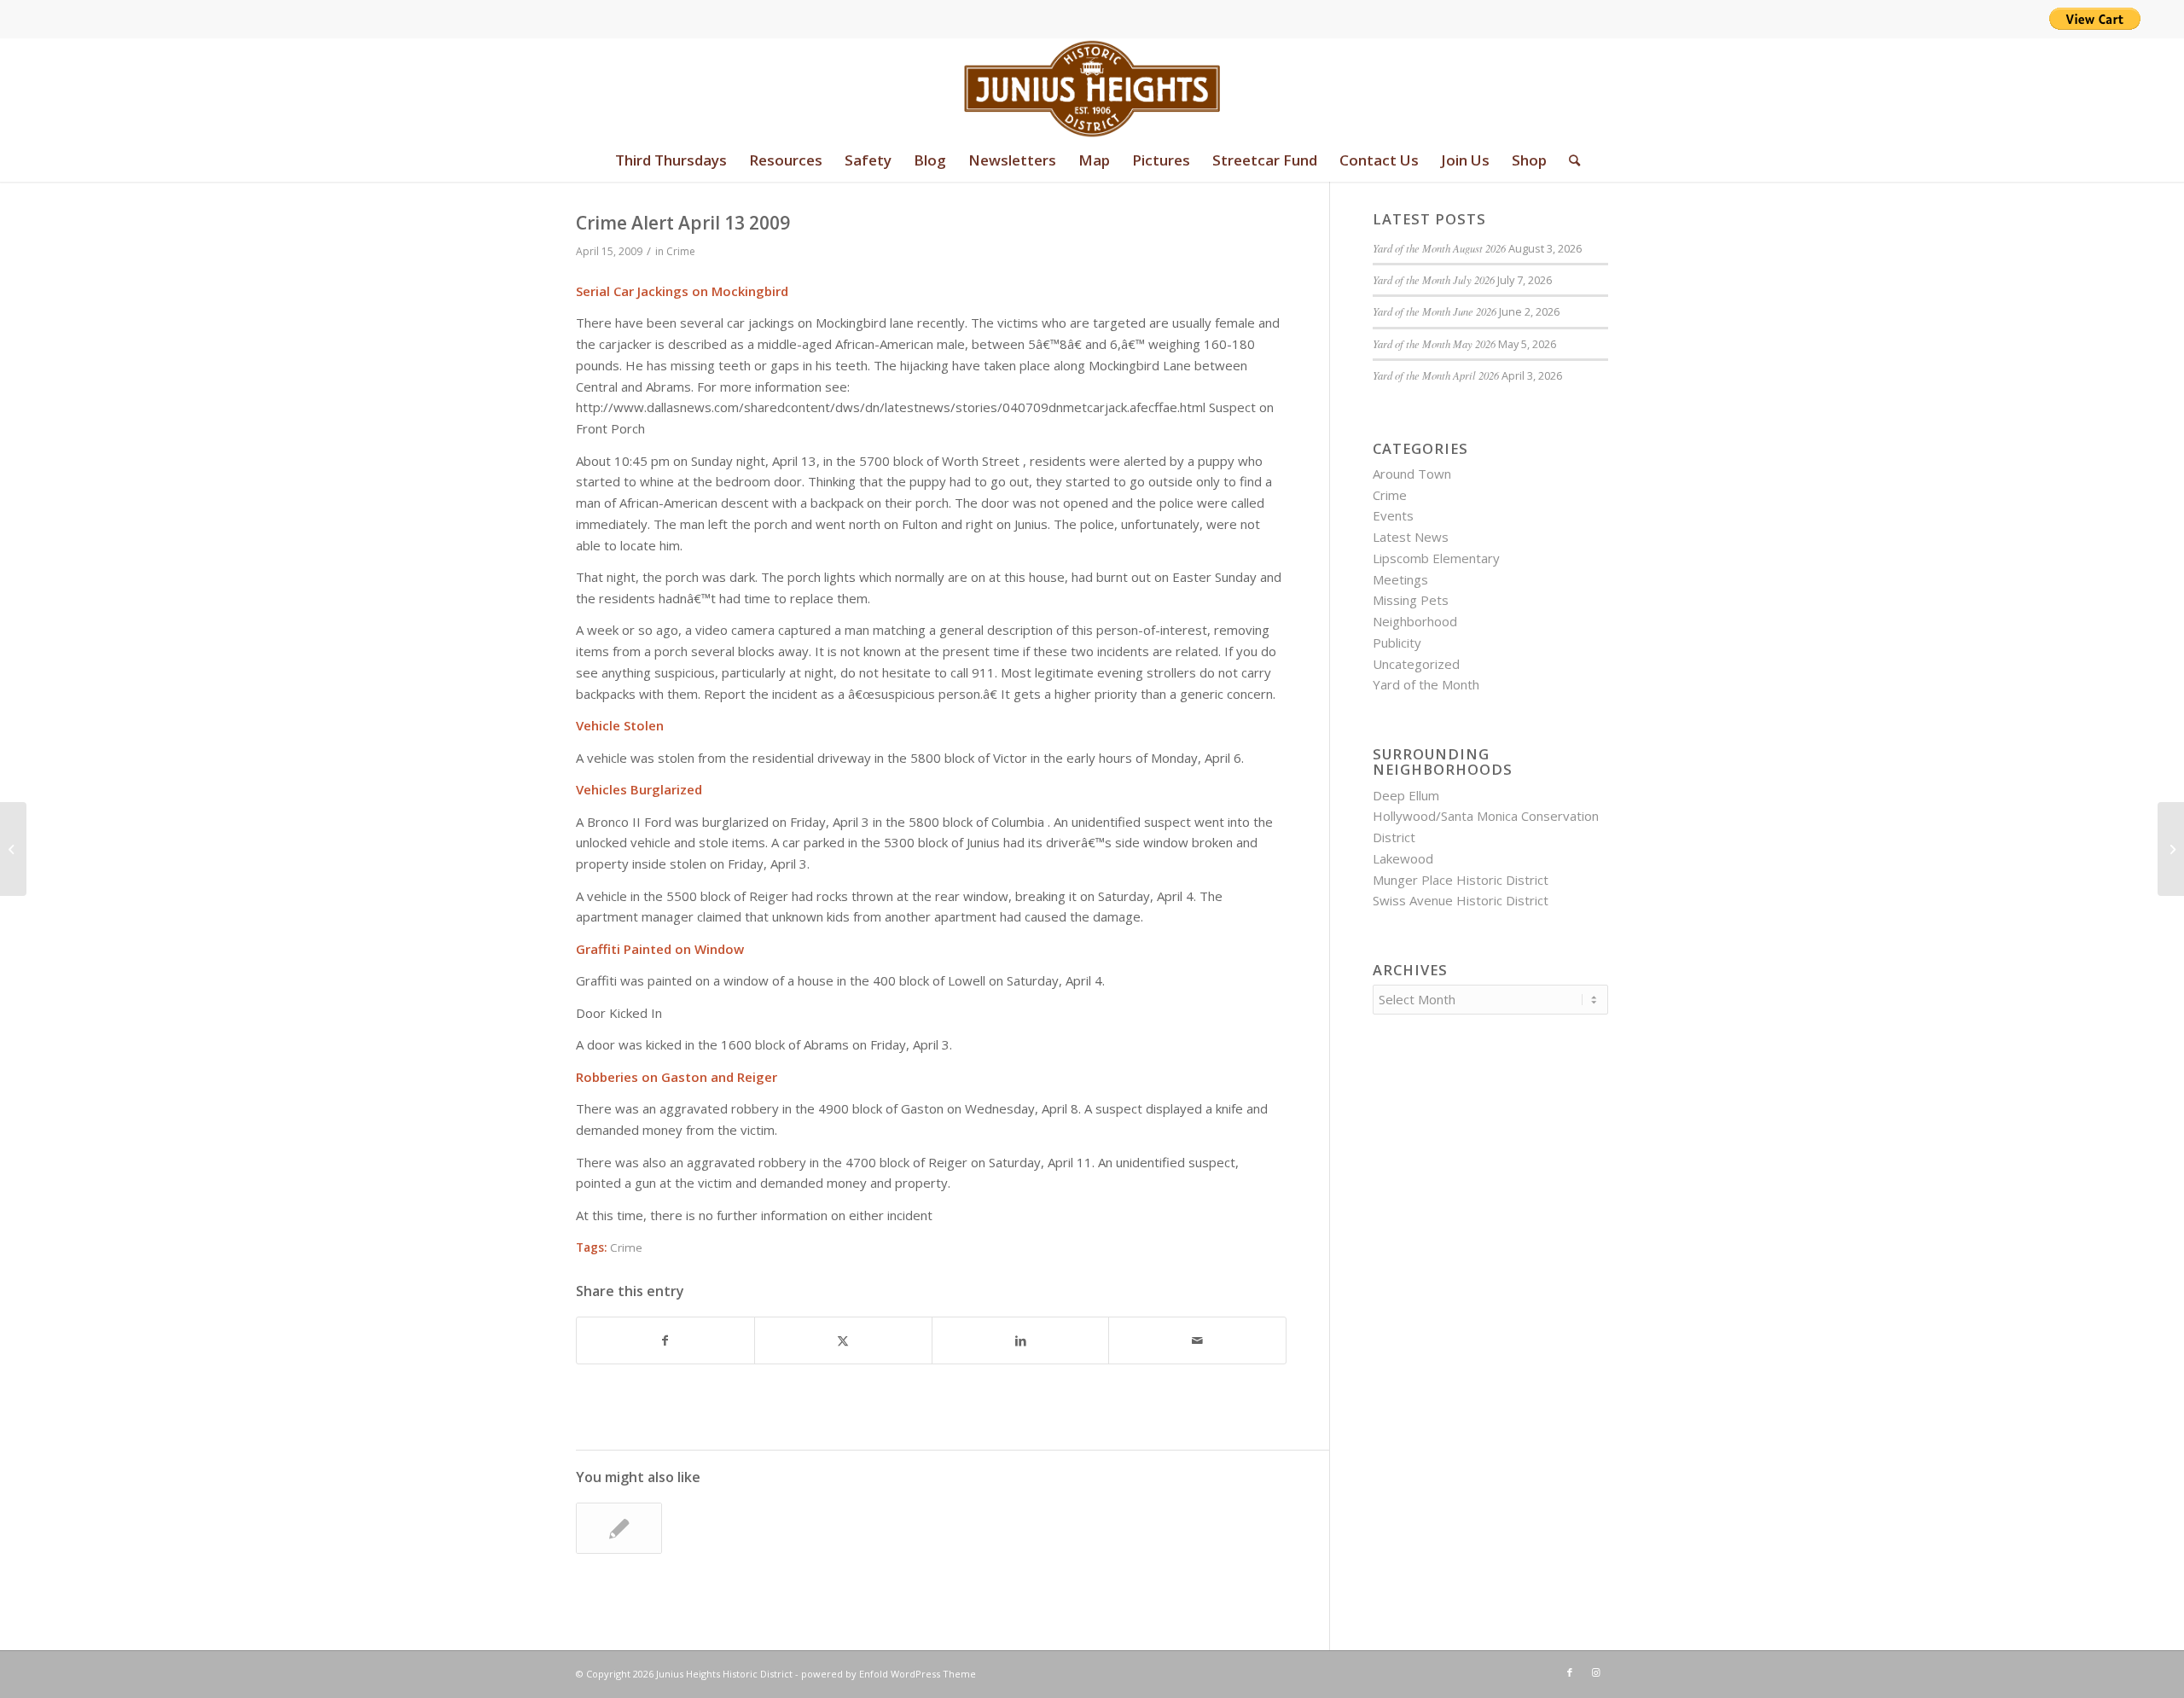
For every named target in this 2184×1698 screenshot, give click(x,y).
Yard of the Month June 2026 (1435, 311)
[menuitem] (671, 160)
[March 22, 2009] (13, 849)
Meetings (1400, 579)
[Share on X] (843, 1341)
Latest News (1411, 537)
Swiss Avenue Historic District (1461, 900)
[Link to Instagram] (1595, 1672)
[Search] (1569, 160)
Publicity (1397, 643)
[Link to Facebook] (1570, 1672)
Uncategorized (1416, 664)
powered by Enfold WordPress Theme (889, 1674)
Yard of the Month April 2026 (1436, 375)
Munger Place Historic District (1461, 880)
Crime (681, 251)
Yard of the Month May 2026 (1434, 343)
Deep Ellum (1406, 795)
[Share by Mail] (1197, 1341)
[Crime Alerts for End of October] (619, 1528)
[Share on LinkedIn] (1021, 1341)
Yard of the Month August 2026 (1439, 248)
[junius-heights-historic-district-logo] (1092, 89)
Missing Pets (1411, 600)
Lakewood (1403, 858)
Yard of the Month (1426, 684)
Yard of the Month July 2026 (1434, 279)
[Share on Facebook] (665, 1341)
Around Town (1412, 474)
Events (1393, 515)
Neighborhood (1415, 621)
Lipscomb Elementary (1436, 558)
